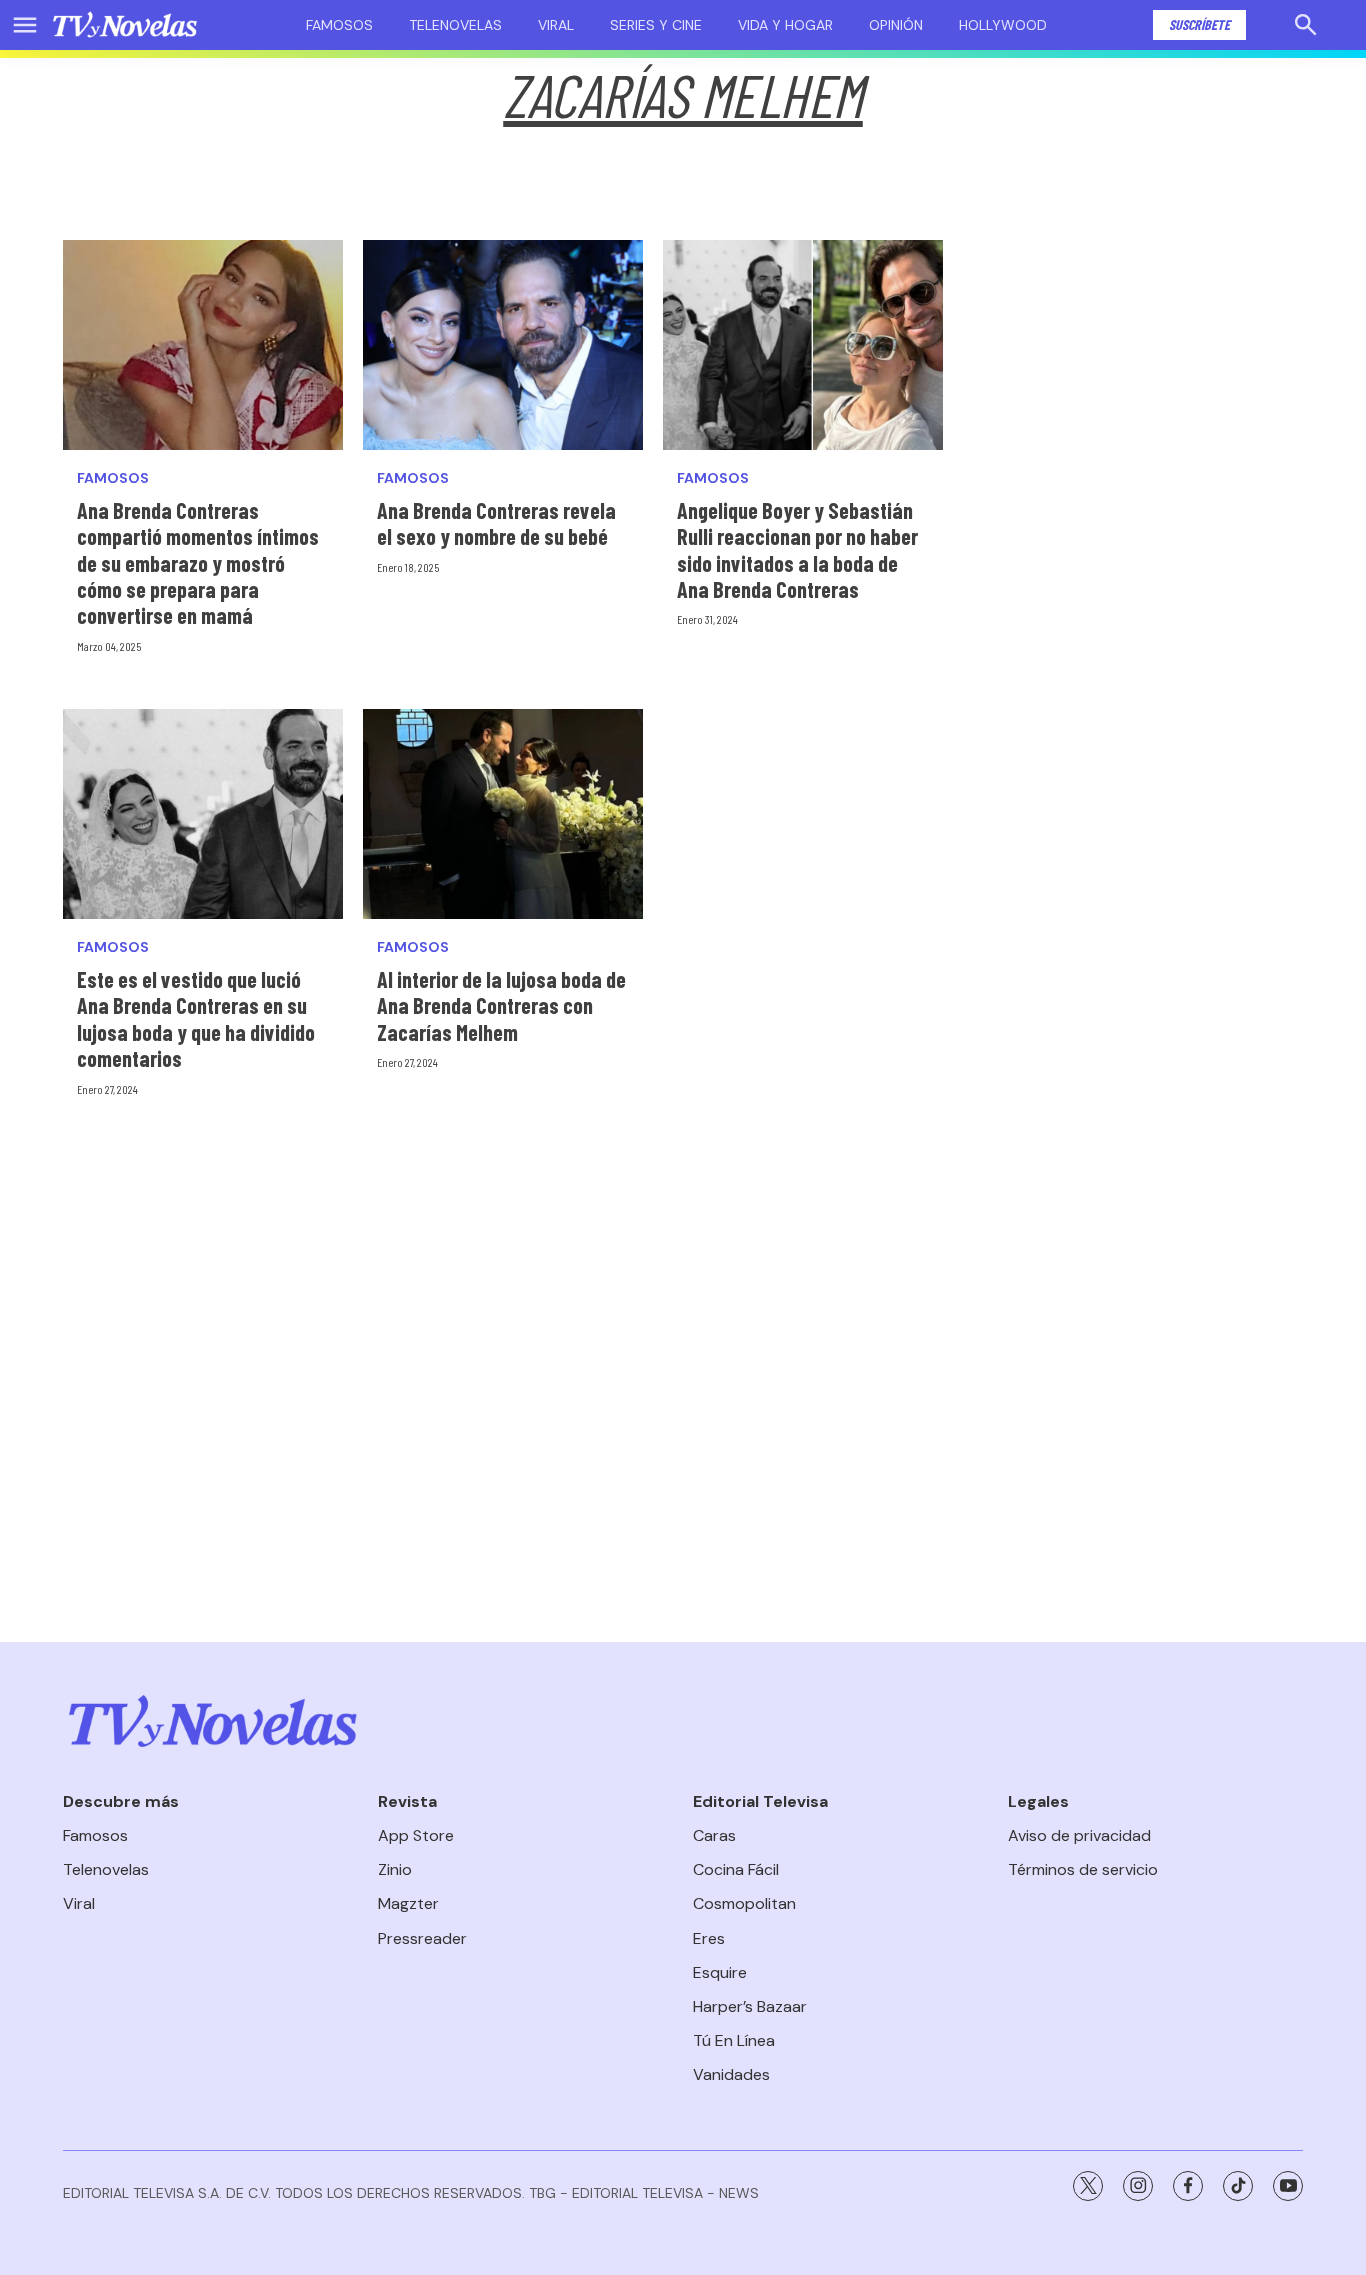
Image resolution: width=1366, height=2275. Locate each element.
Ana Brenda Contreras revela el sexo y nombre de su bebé (496, 523)
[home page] (125, 25)
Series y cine (656, 25)
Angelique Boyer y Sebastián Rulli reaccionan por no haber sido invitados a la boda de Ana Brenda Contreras (797, 549)
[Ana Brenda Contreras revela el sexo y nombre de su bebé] (503, 345)
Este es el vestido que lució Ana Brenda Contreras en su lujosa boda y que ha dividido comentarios (196, 1018)
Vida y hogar (785, 25)
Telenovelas (455, 25)
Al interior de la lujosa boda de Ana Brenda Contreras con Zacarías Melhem (501, 1005)
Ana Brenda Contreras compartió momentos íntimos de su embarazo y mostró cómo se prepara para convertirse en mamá (198, 563)
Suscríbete (1199, 24)
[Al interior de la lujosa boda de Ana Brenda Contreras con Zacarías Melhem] (503, 814)
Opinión (896, 25)
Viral (556, 25)
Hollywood (1003, 25)
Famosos (339, 25)
